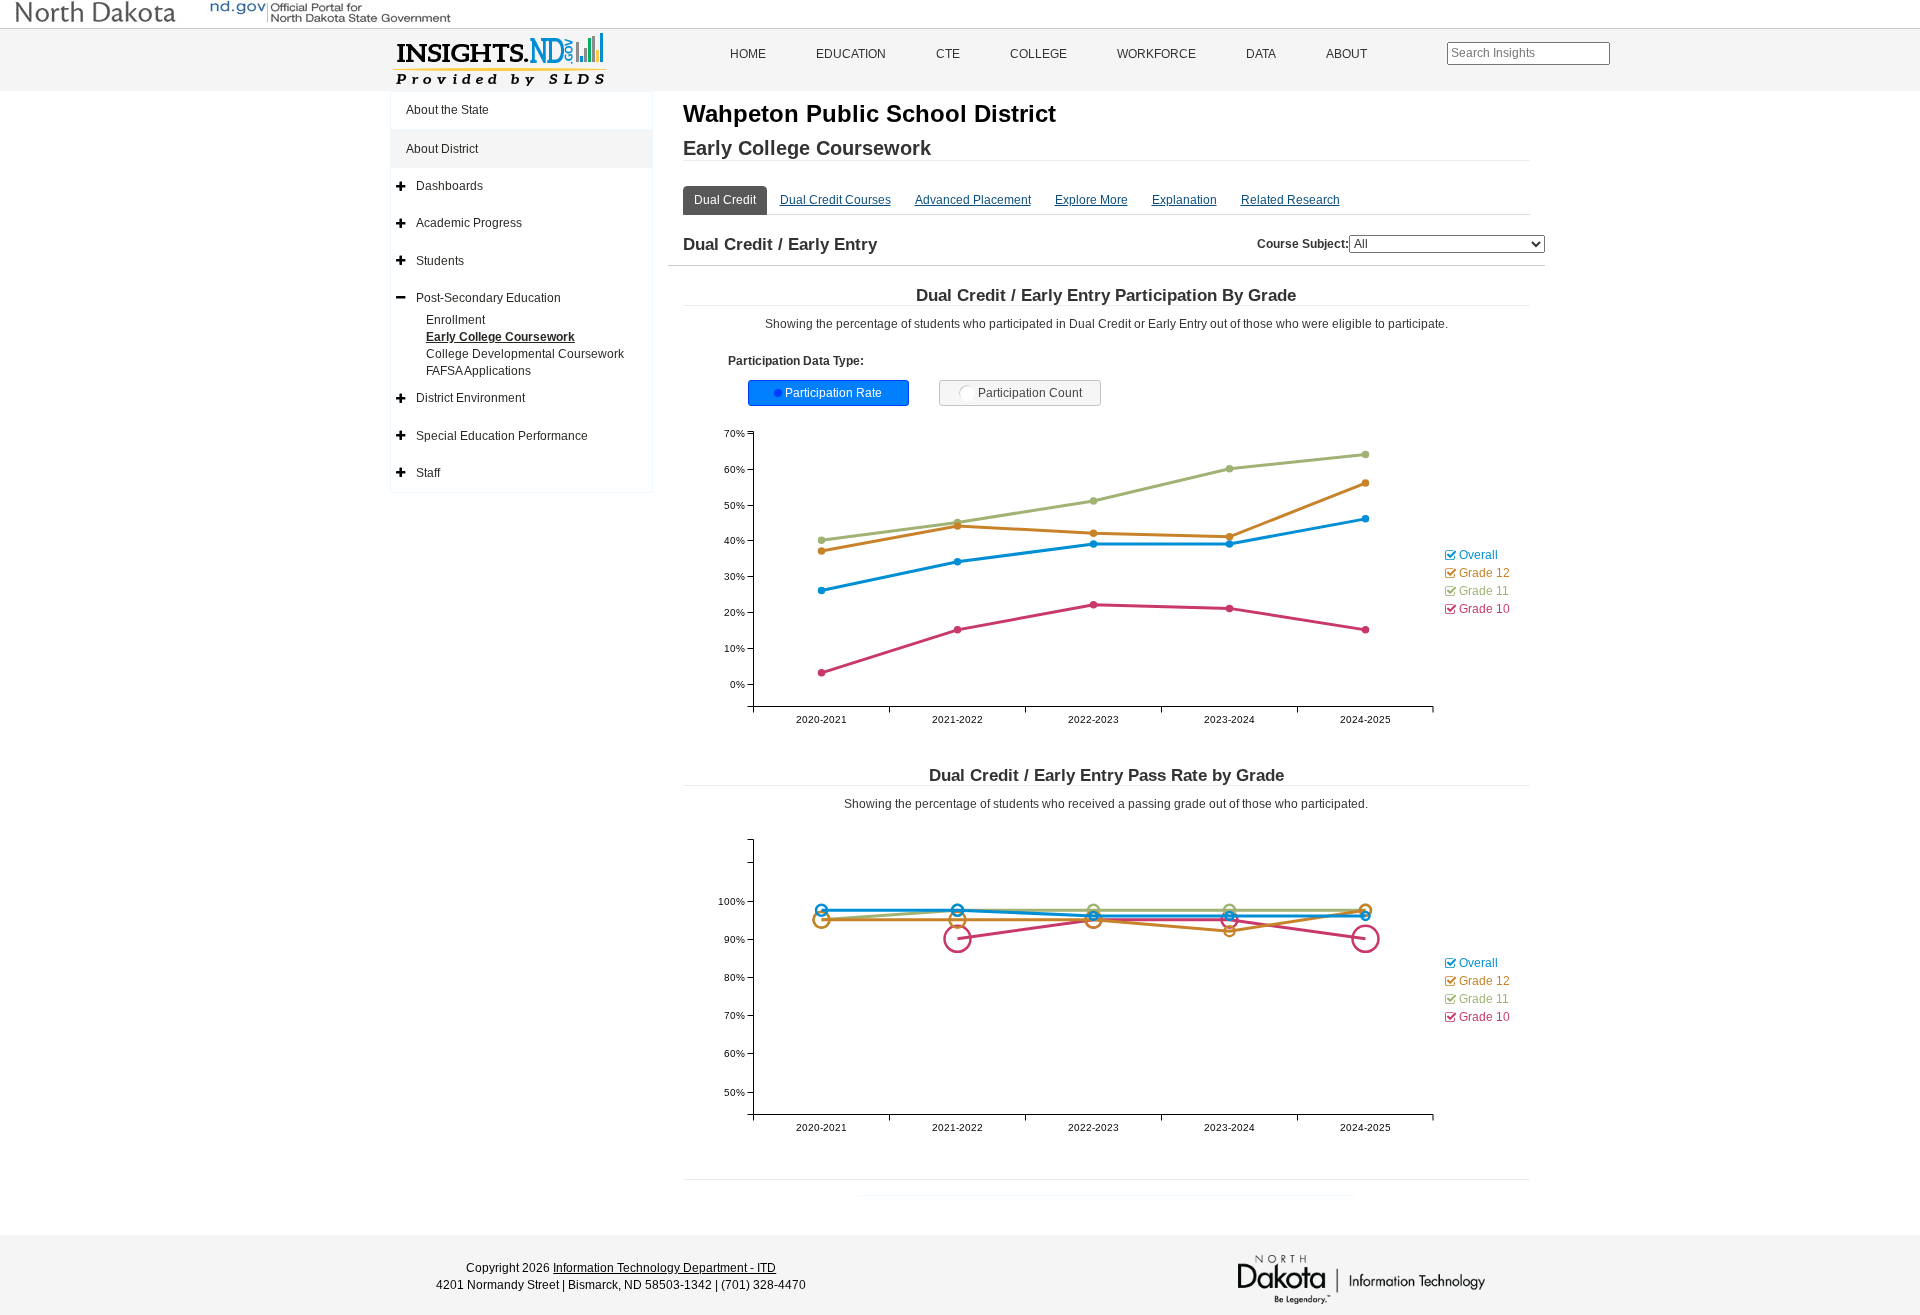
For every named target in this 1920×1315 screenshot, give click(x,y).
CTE (948, 54)
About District (442, 149)
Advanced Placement (973, 200)
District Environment (470, 398)
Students (440, 261)
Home (748, 54)
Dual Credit (725, 200)
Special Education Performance (502, 436)
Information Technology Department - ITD (664, 1268)
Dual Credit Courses (835, 200)
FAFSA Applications (478, 371)
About (1346, 54)
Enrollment (455, 320)
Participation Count (1030, 393)
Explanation (1184, 200)
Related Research (1290, 200)
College (1038, 54)
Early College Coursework (500, 337)
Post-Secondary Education (488, 298)
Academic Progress (469, 223)
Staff (428, 473)
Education (851, 54)
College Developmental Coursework (525, 354)
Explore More (1091, 200)
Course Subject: (1303, 244)
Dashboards (449, 186)
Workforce (1156, 54)
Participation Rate (833, 393)
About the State (447, 110)
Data (1261, 54)
